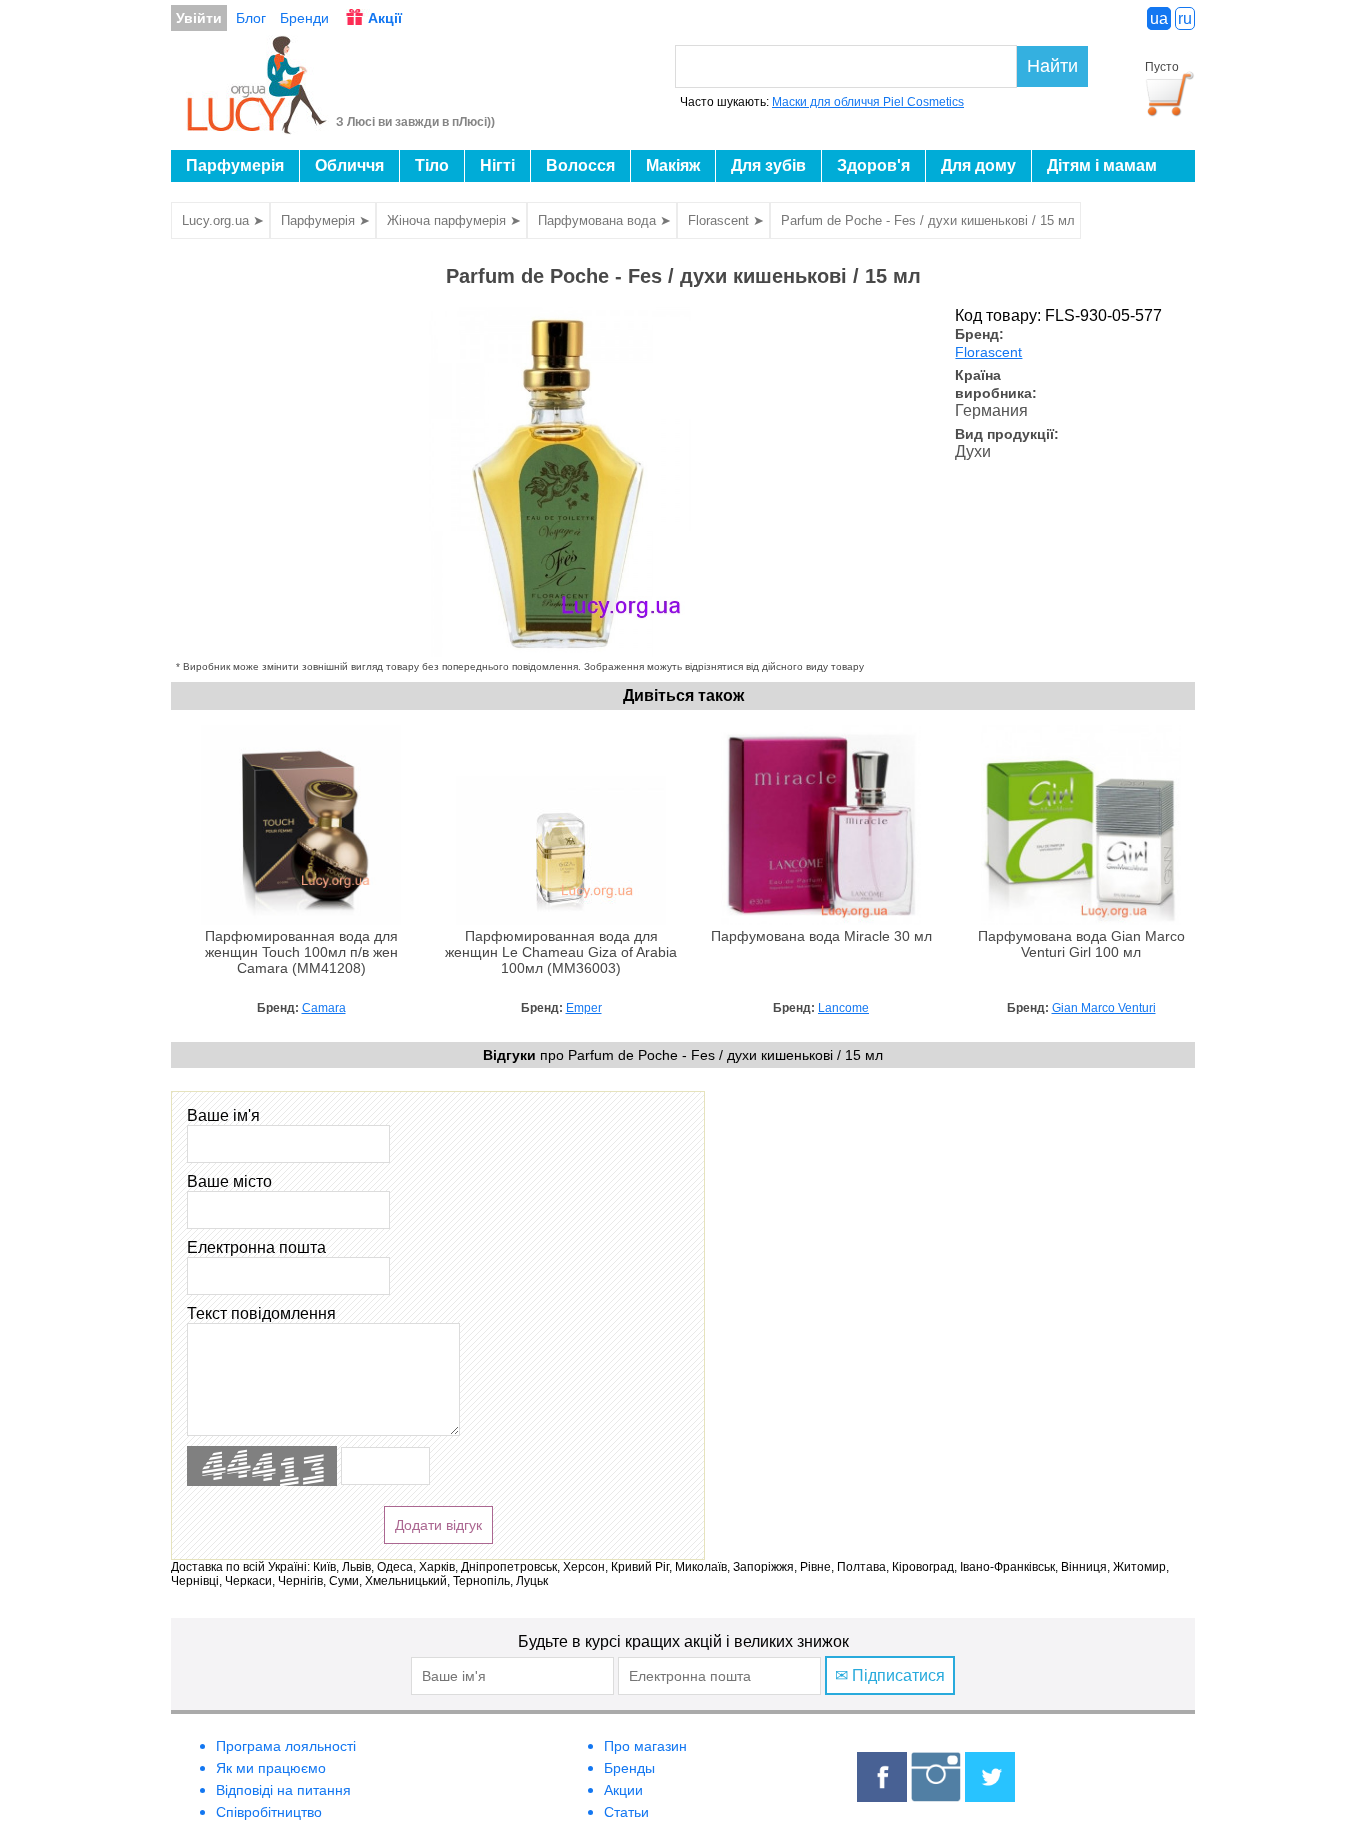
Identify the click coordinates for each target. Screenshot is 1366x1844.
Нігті (497, 165)
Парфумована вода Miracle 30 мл (821, 936)
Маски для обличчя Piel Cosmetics (868, 102)
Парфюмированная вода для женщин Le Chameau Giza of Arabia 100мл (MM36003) (561, 952)
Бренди (304, 18)
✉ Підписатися (890, 1675)
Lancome (843, 1008)
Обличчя (349, 165)
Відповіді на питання (283, 1790)
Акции (623, 1790)
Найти (1052, 66)
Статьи (626, 1812)
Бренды (629, 1768)
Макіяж (673, 165)
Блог (251, 18)
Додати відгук (438, 1525)
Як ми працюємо (271, 1768)
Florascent (988, 352)
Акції (385, 18)
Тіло (432, 165)
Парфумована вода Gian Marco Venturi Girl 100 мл (1081, 944)
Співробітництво (269, 1812)
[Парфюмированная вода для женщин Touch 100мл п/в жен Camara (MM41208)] (301, 920)
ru (1185, 18)
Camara (324, 1008)
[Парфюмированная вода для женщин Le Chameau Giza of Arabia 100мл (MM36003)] (561, 920)
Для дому (978, 165)
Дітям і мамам (1102, 165)
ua (1159, 18)
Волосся (580, 165)
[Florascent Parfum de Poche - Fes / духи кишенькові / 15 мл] (561, 651)
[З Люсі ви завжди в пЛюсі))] (257, 128)
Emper (584, 1008)
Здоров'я (873, 165)
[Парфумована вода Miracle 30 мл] (821, 920)
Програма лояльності (286, 1746)
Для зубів (768, 165)
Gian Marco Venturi (1104, 1008)
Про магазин (645, 1746)
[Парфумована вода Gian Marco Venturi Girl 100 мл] (1081, 920)
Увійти (199, 18)
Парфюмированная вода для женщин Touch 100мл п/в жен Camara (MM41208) (301, 952)
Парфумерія (235, 165)
